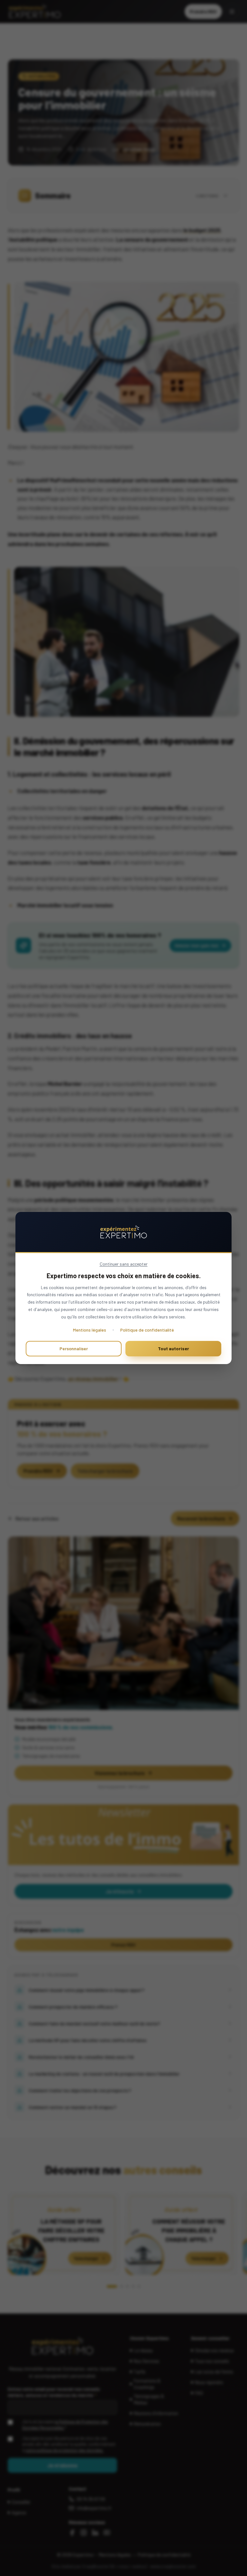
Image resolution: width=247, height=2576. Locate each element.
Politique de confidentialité (147, 1330)
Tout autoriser (174, 1348)
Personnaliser (74, 1348)
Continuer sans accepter (124, 1264)
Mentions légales (90, 1330)
